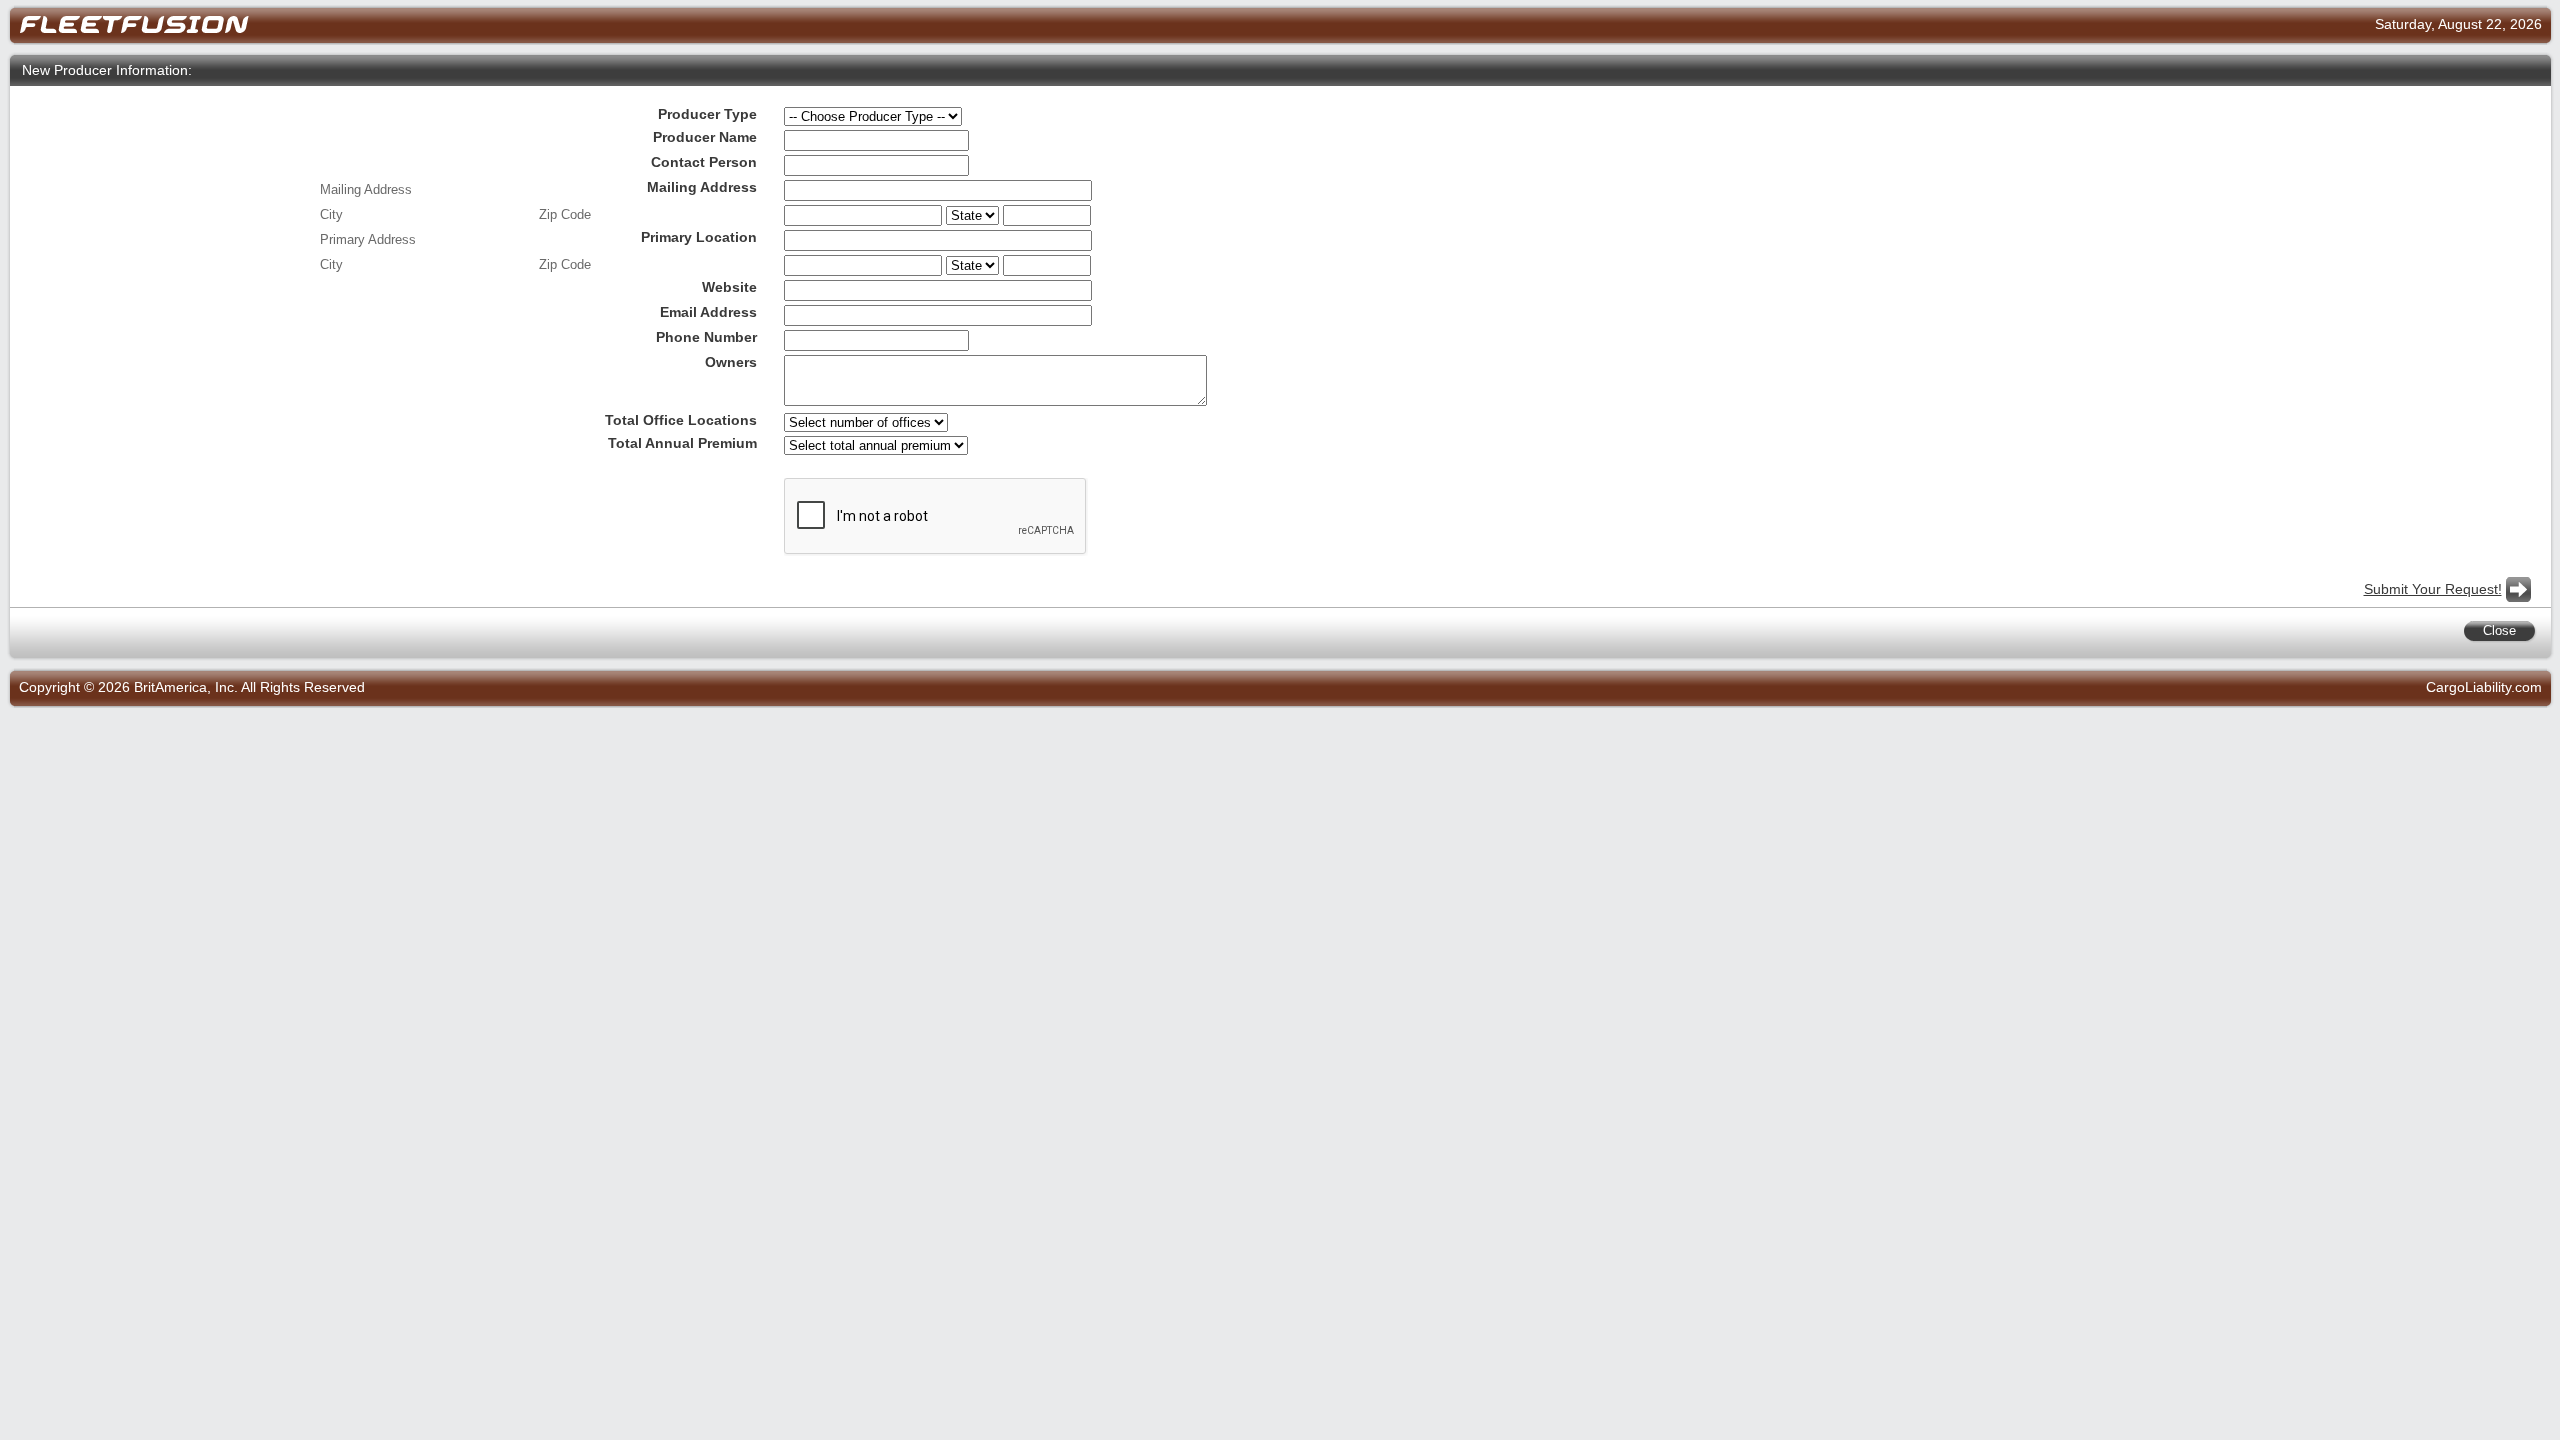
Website (729, 287)
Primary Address (368, 239)
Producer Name (705, 137)
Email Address (708, 312)
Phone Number (706, 337)
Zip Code (565, 214)
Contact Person (704, 162)
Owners (731, 362)
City (331, 214)
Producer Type (707, 114)
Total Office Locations (681, 420)
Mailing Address (702, 187)
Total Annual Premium (682, 443)
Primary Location (699, 237)
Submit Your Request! (2433, 589)
